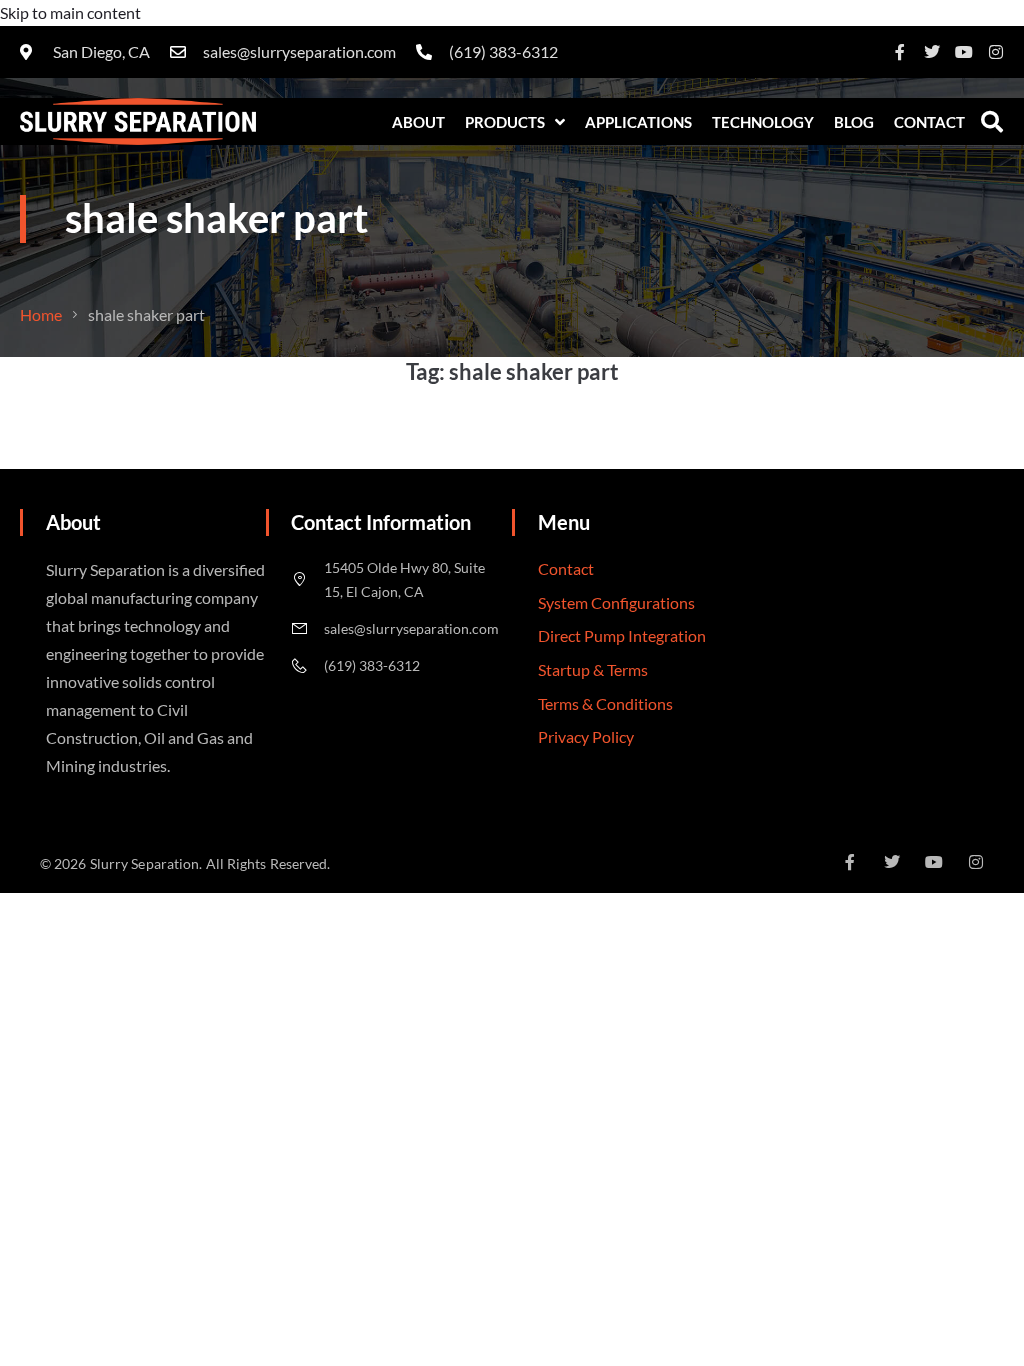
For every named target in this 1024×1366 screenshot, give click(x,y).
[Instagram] (996, 52)
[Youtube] (964, 52)
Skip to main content (70, 12)
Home (41, 314)
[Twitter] (932, 52)
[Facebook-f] (900, 52)
